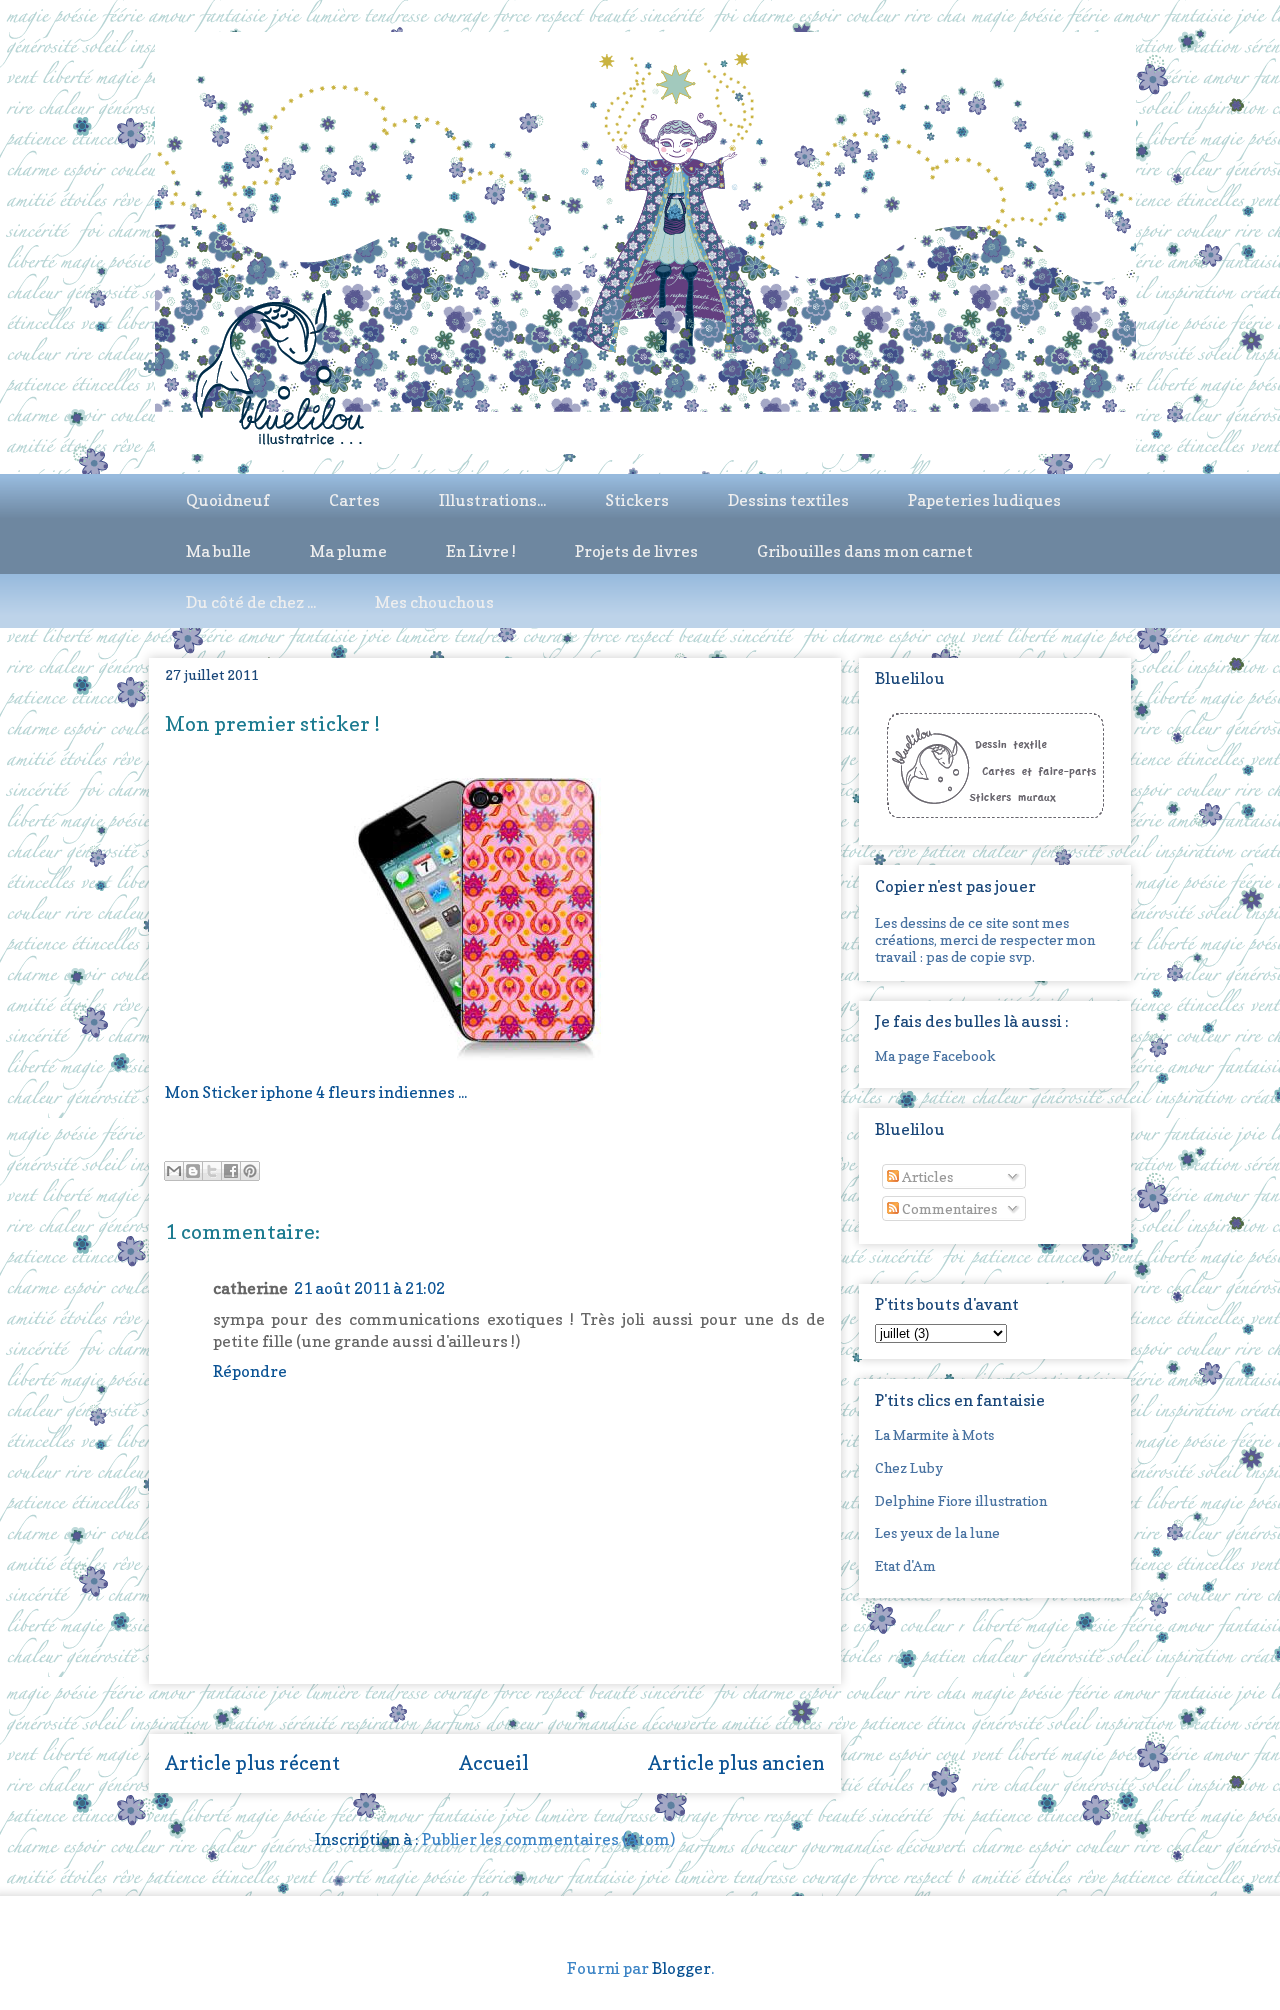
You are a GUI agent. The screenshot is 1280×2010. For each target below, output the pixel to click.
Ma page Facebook (935, 1055)
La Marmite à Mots (934, 1434)
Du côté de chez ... (251, 602)
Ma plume (348, 551)
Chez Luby (909, 1467)
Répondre (250, 1371)
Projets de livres (636, 551)
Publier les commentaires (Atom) (548, 1839)
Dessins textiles (788, 500)
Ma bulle (218, 551)
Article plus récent (252, 1763)
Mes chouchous (434, 602)
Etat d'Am (905, 1565)
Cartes (354, 500)
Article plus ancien (736, 1763)
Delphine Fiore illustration (961, 1500)
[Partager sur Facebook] (231, 1171)
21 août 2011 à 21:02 (369, 1288)
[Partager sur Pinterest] (250, 1171)
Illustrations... (492, 500)
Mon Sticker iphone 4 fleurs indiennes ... (316, 1092)
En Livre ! (481, 551)
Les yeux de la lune (937, 1532)
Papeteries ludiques (984, 500)
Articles (926, 1176)
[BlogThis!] (193, 1171)
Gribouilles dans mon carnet (865, 551)
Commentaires (948, 1208)
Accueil (494, 1763)
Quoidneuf (228, 500)
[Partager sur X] (212, 1171)
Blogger (681, 1968)
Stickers (637, 500)
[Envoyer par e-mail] (174, 1171)
